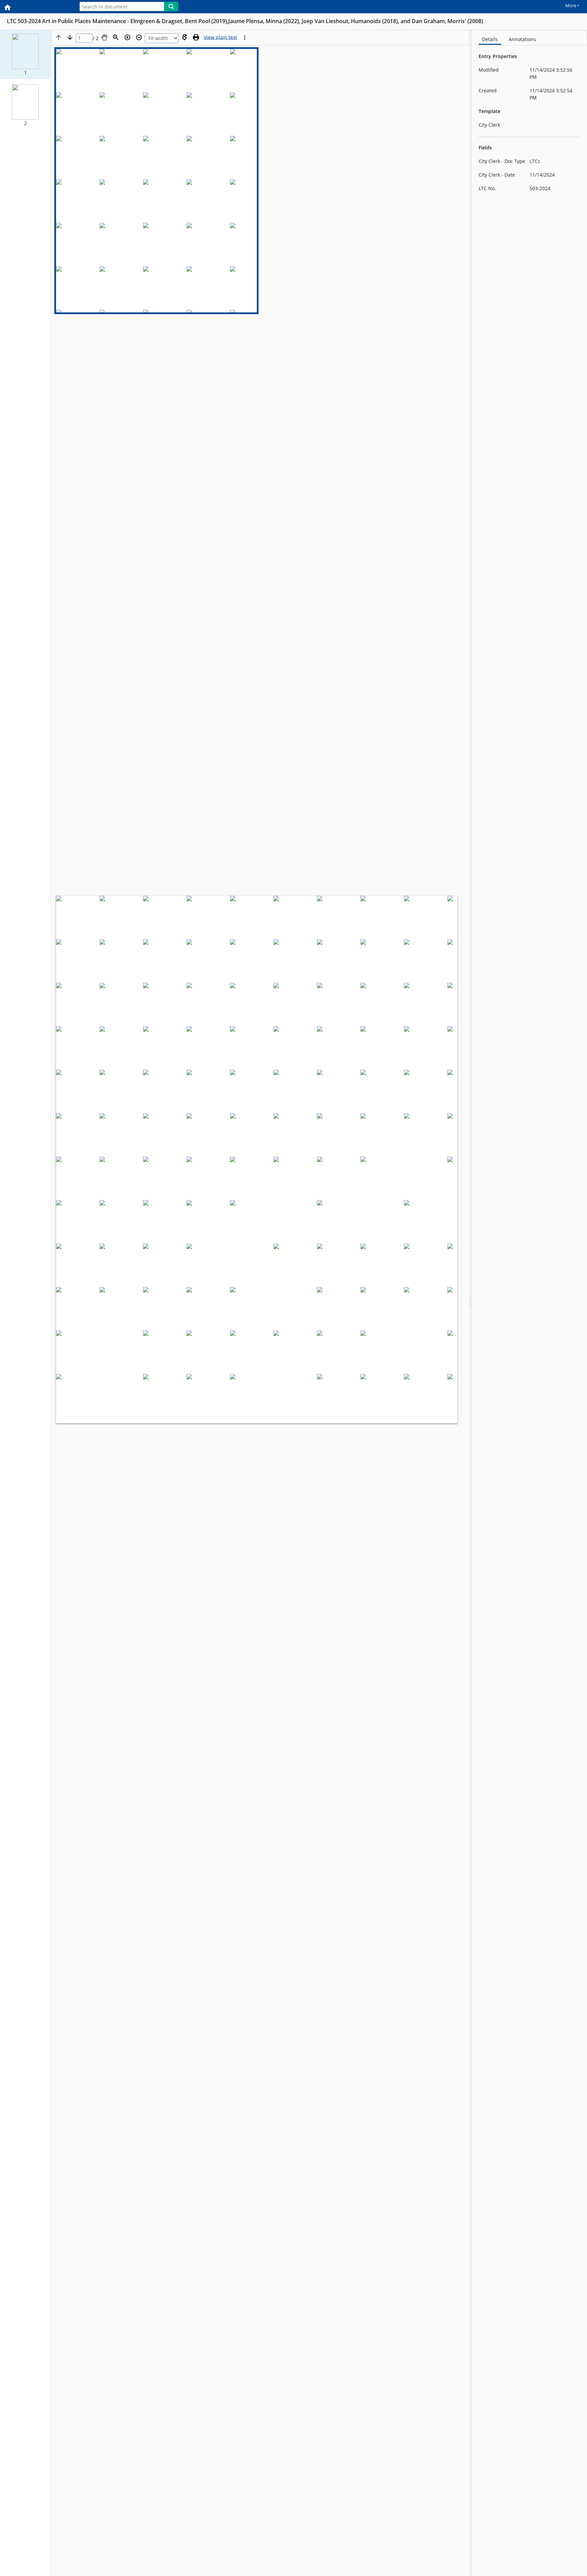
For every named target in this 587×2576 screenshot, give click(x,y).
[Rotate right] (184, 37)
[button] (25, 55)
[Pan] (104, 37)
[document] (529, 1303)
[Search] (171, 6)
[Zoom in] (127, 37)
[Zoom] (116, 37)
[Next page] (70, 37)
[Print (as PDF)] (196, 37)
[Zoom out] (139, 37)
